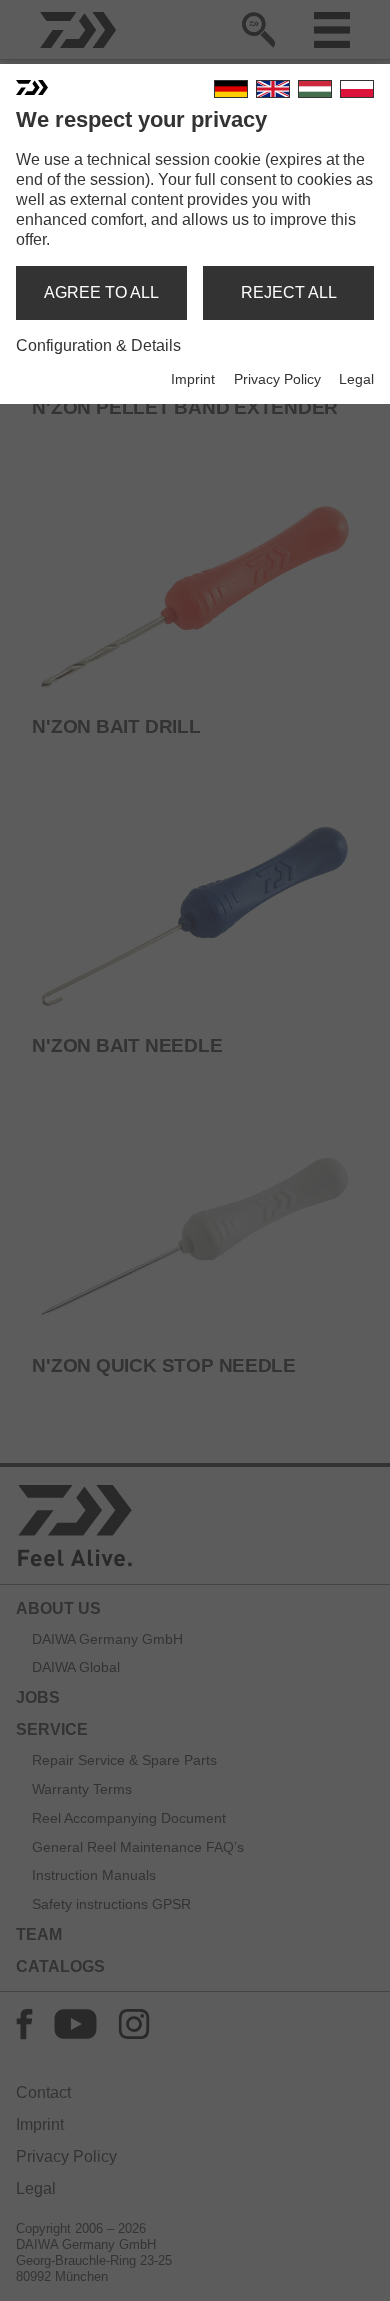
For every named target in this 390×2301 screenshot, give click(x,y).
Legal (356, 379)
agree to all (101, 292)
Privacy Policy (277, 379)
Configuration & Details (98, 345)
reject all (289, 292)
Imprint (193, 379)
